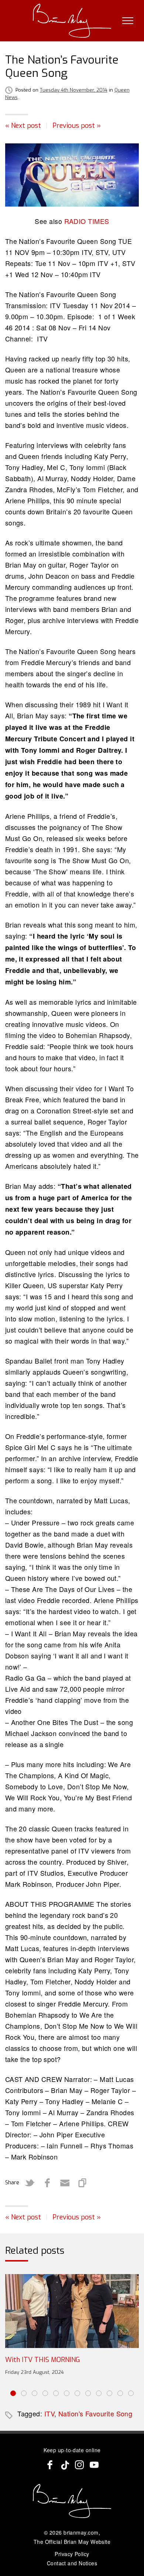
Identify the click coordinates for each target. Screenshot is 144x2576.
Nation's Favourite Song (95, 2413)
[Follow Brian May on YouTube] (94, 2465)
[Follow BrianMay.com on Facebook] (50, 2465)
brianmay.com (81, 2532)
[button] (13, 2393)
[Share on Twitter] (30, 2183)
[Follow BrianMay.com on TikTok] (65, 2465)
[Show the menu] (128, 21)
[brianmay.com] (72, 21)
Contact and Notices (72, 2563)
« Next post (23, 126)
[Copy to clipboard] (83, 2183)
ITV (49, 2413)
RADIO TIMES (87, 221)
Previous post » (77, 126)
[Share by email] (65, 2183)
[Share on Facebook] (47, 2183)
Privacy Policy (72, 2554)
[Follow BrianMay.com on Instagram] (79, 2465)
